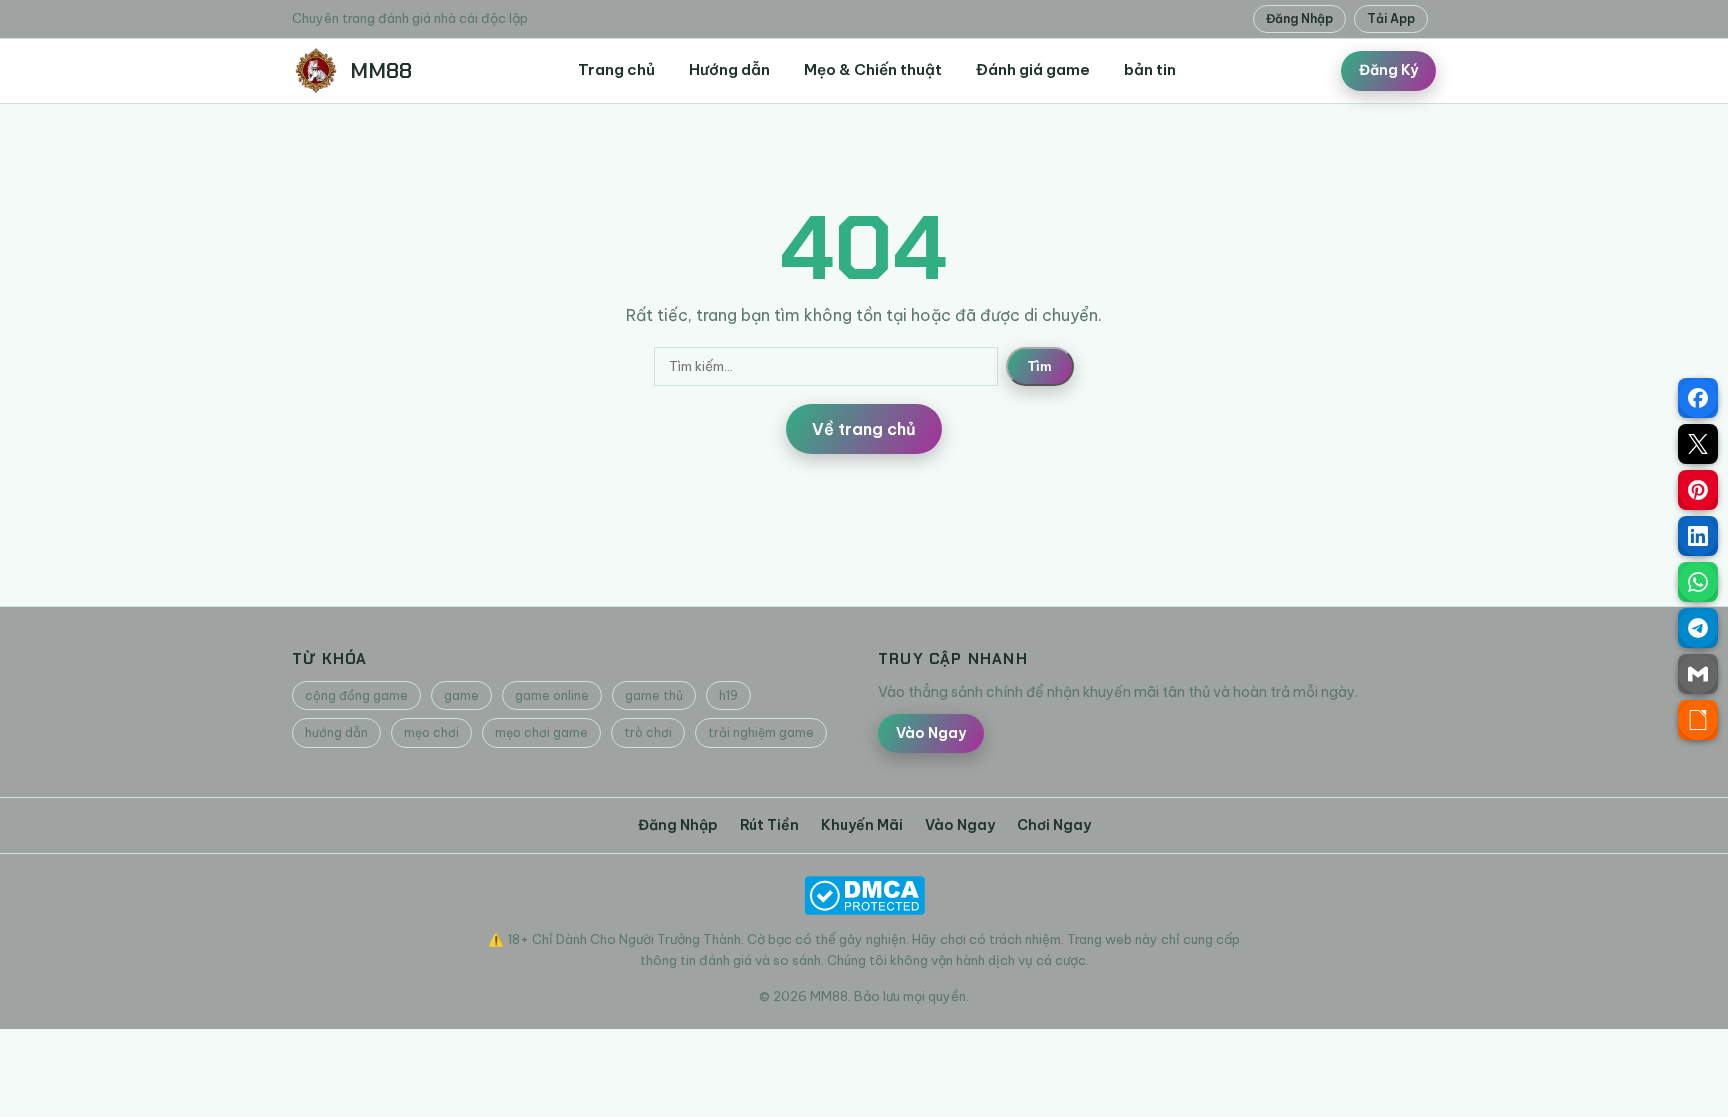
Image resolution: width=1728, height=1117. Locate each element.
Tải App (1391, 18)
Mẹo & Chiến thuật (873, 69)
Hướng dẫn (729, 69)
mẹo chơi (431, 732)
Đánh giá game (1033, 69)
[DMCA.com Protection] (864, 895)
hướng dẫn (336, 732)
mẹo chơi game (541, 732)
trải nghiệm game (761, 732)
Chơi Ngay (1054, 825)
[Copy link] (1698, 720)
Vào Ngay (931, 733)
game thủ (654, 695)
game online (552, 695)
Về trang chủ (864, 429)
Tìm (1040, 366)
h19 (728, 695)
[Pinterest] (1698, 490)
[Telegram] (1698, 628)
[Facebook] (1698, 398)
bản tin (1150, 69)
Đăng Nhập (1299, 18)
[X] (1698, 444)
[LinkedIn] (1698, 536)
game (461, 695)
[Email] (1698, 674)
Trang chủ (616, 69)
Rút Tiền (769, 825)
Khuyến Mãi (862, 825)
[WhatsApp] (1698, 582)
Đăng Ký (1388, 70)
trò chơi (648, 732)
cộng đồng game (356, 695)
